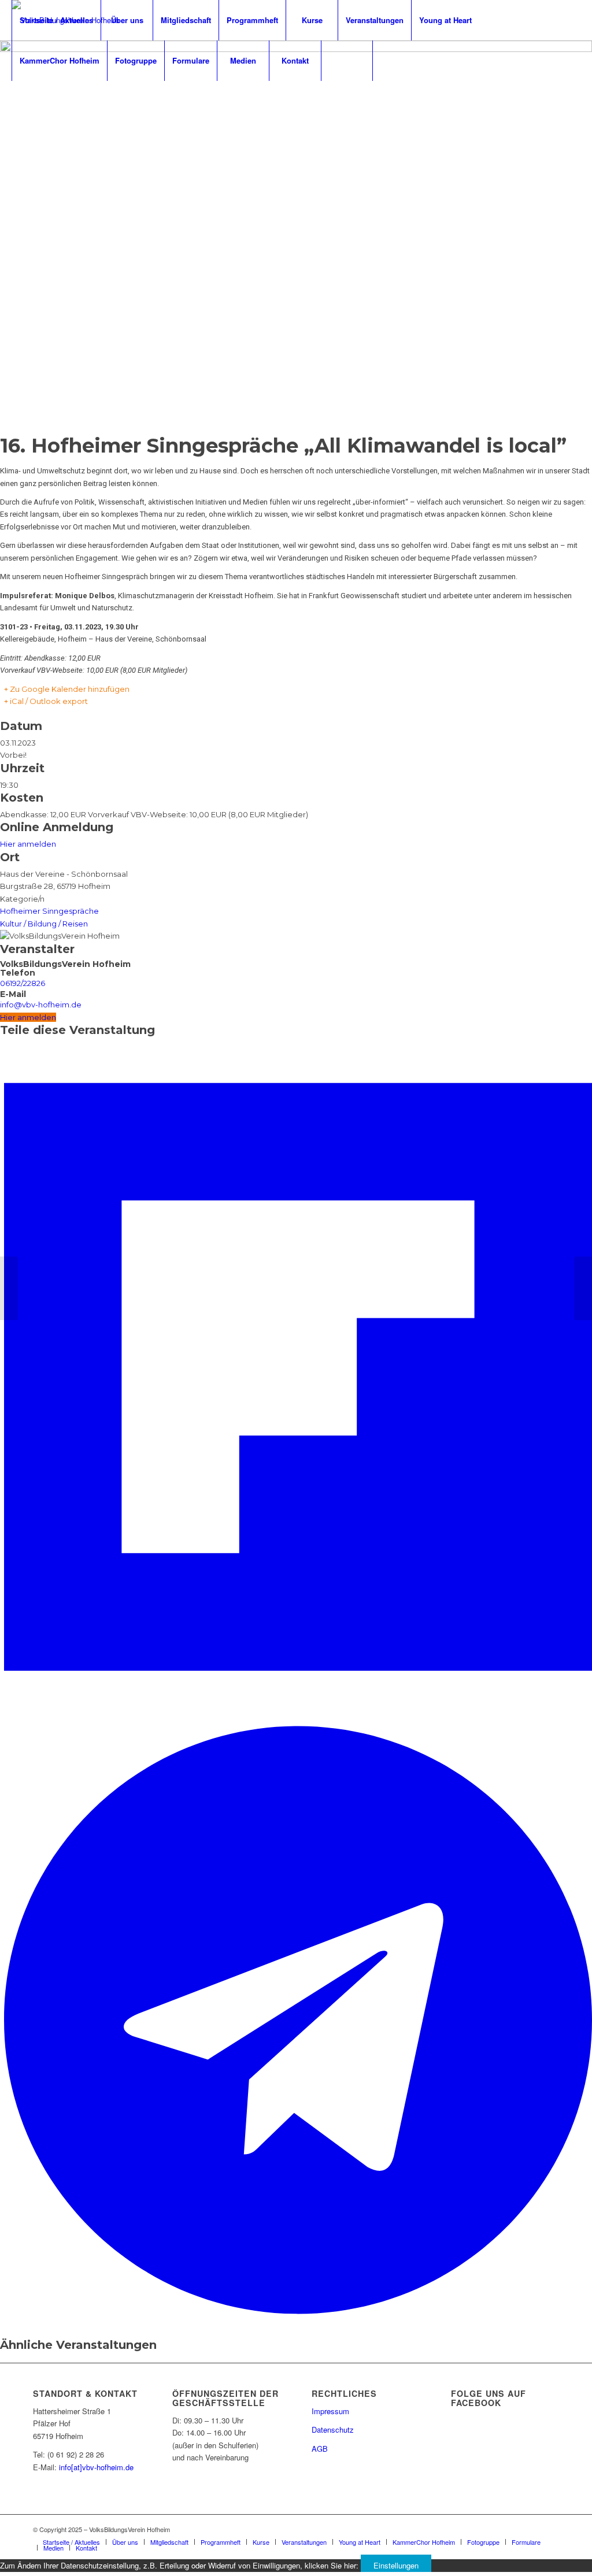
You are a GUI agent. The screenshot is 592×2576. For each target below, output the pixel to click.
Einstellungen (396, 2565)
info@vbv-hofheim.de (41, 1005)
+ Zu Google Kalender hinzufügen (67, 689)
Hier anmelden (28, 844)
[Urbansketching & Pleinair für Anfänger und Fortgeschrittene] (9, 1288)
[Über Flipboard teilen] (298, 1710)
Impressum (330, 2411)
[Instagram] (32, 101)
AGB (320, 2449)
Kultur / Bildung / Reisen (44, 924)
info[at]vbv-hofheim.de (96, 2467)
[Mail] (50, 101)
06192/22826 (23, 983)
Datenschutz (333, 2429)
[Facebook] (15, 101)
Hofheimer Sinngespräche (49, 911)
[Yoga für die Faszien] (583, 1288)
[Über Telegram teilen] (298, 2321)
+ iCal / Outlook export (46, 701)
